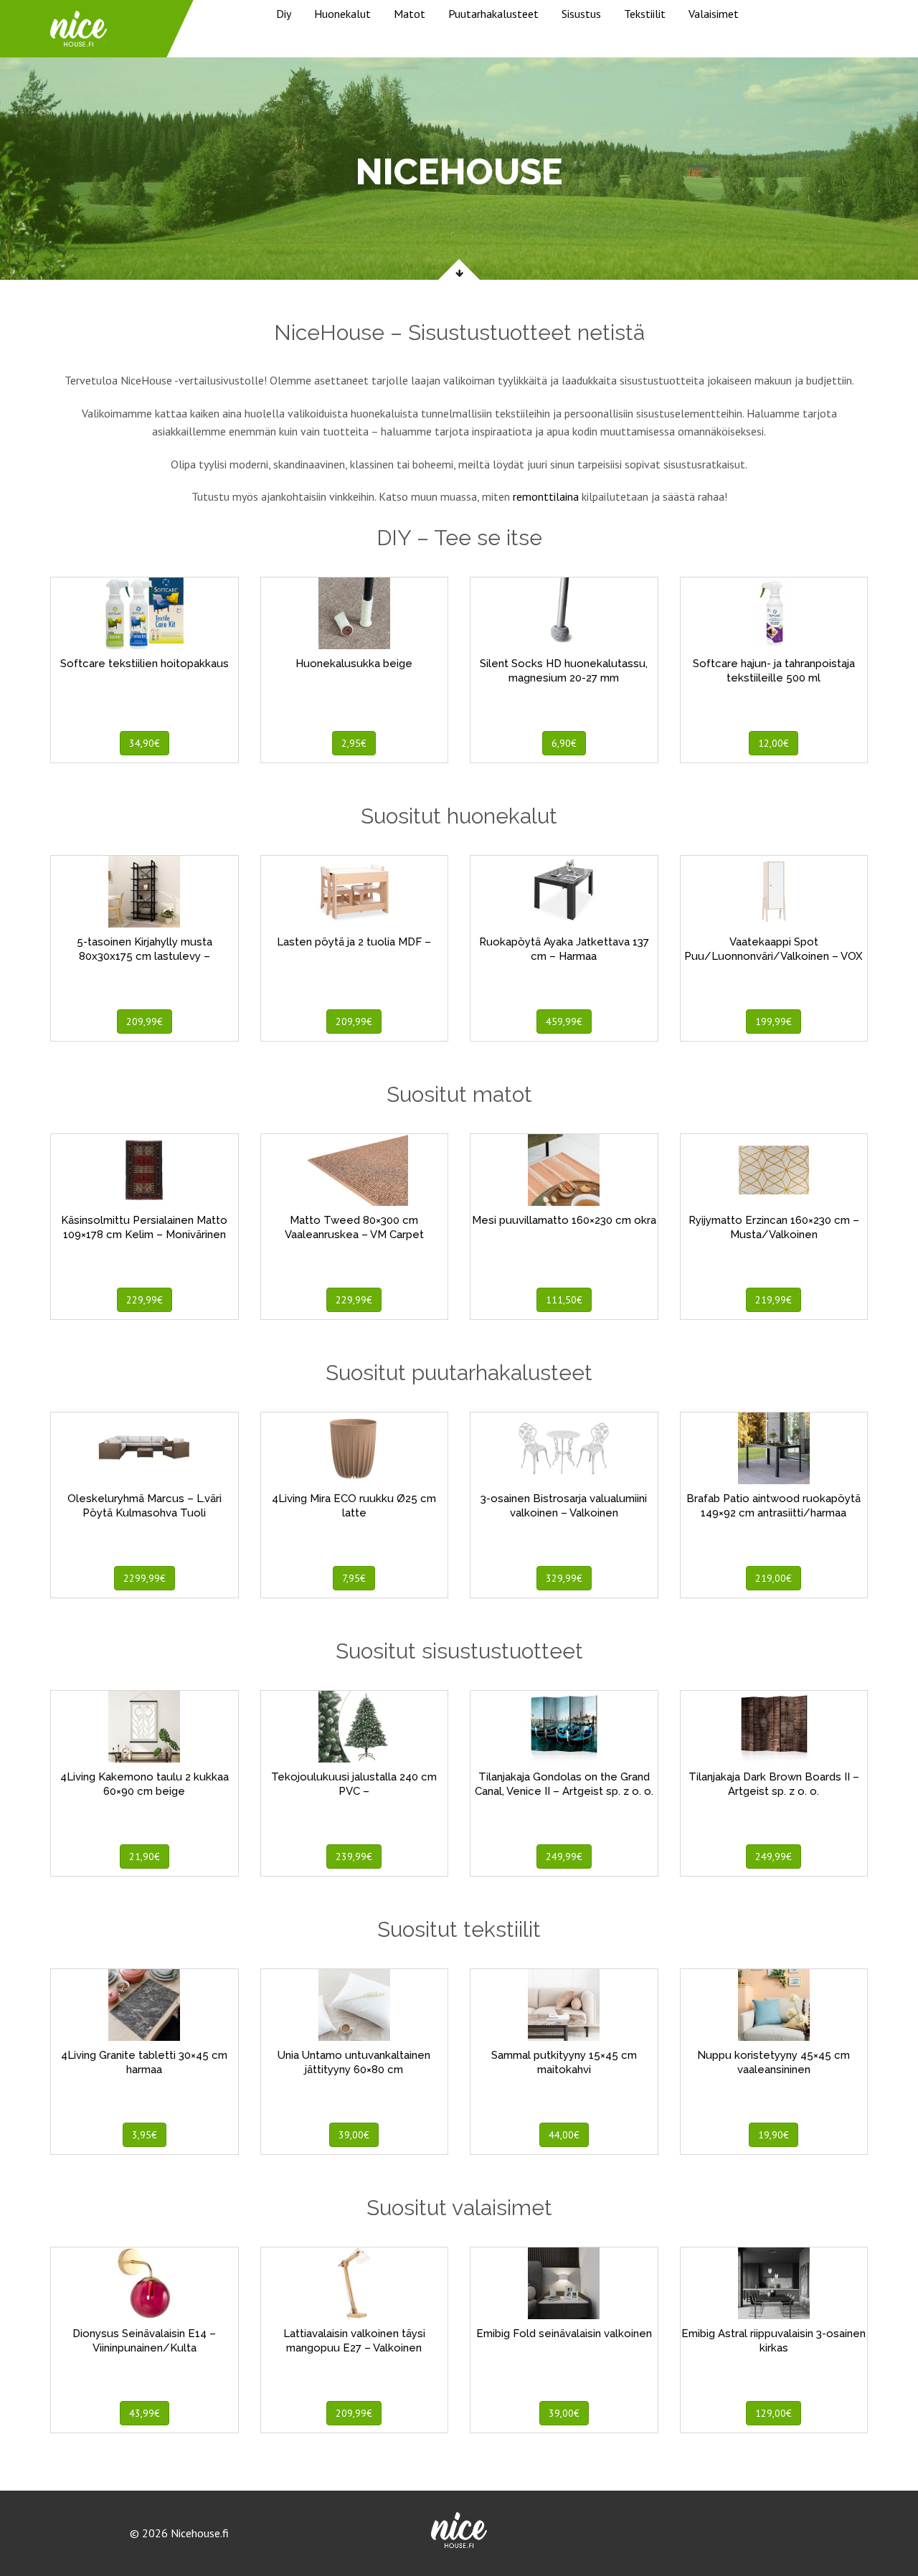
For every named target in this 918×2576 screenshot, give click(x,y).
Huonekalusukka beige (354, 664)
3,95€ (145, 2135)
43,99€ (145, 2413)
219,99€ (773, 1300)
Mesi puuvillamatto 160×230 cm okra (564, 1220)
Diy (284, 14)
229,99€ (145, 1300)
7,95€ (354, 1578)
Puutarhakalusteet (493, 14)
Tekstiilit (645, 14)
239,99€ (354, 1856)
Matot (410, 14)
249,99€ (564, 1856)
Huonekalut (342, 14)
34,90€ (145, 743)
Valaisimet (714, 14)
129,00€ (773, 2413)
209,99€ (145, 1022)
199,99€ (773, 1022)
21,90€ (145, 1856)
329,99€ (564, 1578)
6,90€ (564, 743)
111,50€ (564, 1300)
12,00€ (773, 743)
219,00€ (773, 1578)
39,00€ (354, 2135)
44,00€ (564, 2135)
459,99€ (564, 1022)
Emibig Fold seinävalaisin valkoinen (564, 2334)
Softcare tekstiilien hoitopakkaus (145, 664)
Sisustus (581, 14)
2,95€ (354, 743)
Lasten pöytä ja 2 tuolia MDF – (354, 942)
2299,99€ (145, 1578)
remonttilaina (546, 496)
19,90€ (773, 2135)
